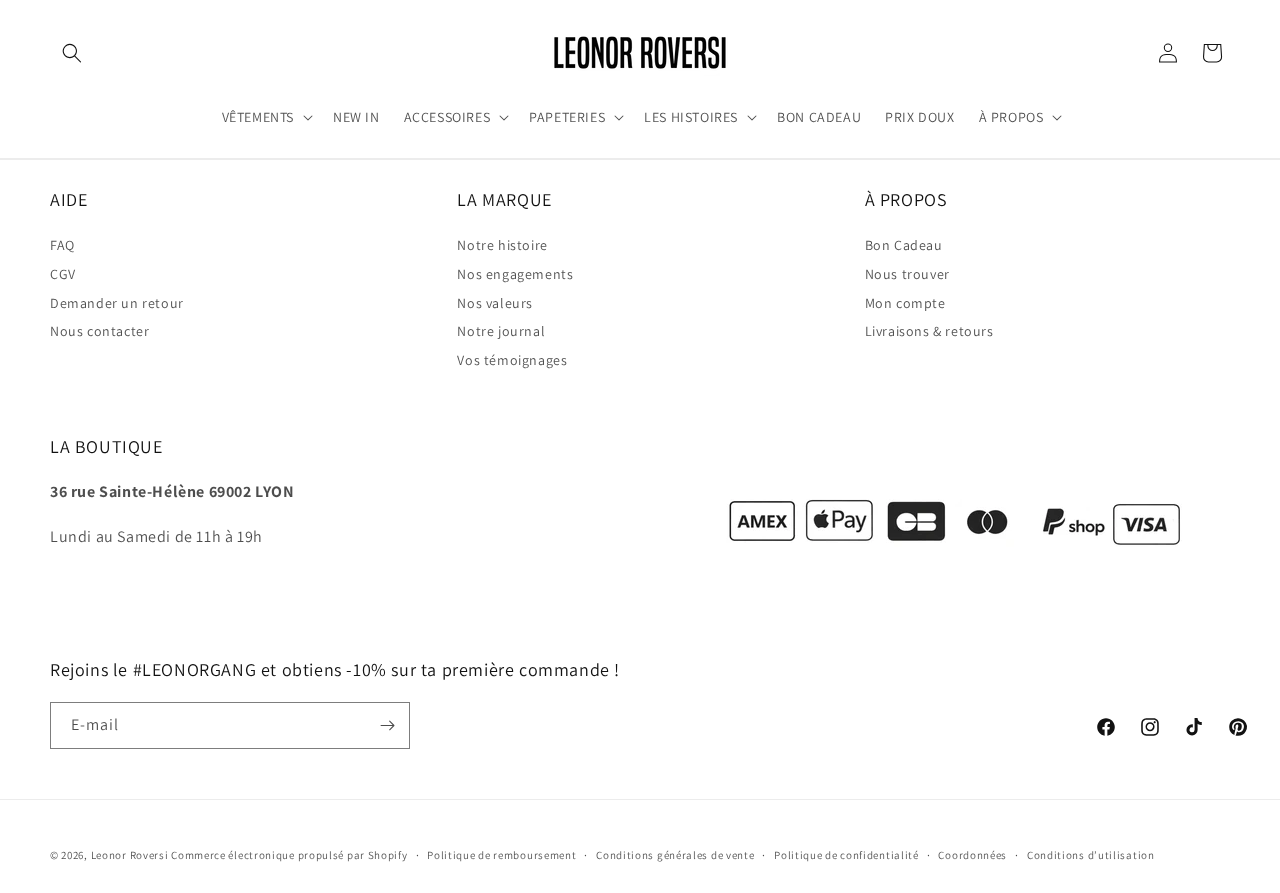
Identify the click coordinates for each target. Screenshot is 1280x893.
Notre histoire (502, 245)
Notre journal (501, 332)
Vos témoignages (512, 360)
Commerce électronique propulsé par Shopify (289, 855)
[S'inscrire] (387, 725)
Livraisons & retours (929, 332)
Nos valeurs (495, 303)
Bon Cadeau (904, 245)
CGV (63, 274)
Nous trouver (907, 274)
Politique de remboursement (501, 854)
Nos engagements (515, 274)
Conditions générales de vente (675, 854)
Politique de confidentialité (846, 854)
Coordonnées (972, 854)
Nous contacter (99, 332)
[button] (72, 53)
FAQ (62, 245)
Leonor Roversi (130, 855)
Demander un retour (117, 303)
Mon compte (905, 303)
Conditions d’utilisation (1091, 854)
